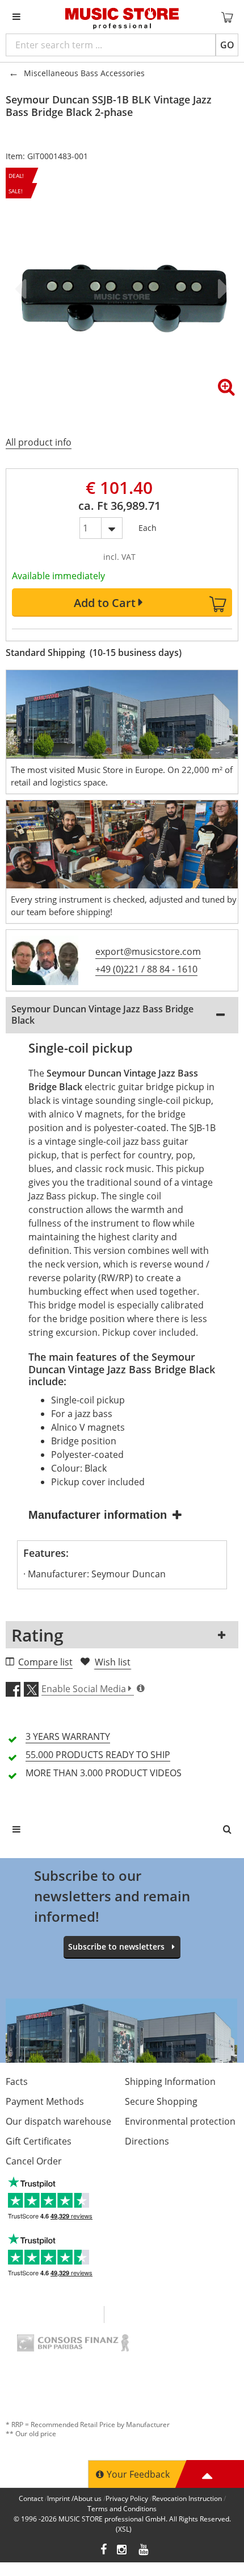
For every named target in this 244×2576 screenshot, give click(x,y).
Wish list (113, 1662)
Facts (17, 2081)
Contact (31, 2498)
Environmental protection (180, 2121)
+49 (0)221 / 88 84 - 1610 (146, 969)
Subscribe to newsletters (116, 1946)
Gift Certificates (39, 2141)
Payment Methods (45, 2101)
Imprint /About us (74, 2498)
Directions (147, 2141)
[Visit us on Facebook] (104, 2551)
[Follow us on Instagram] (123, 2551)
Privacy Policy (127, 2498)
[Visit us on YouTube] (144, 2551)
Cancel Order (34, 2161)
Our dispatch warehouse (58, 2121)
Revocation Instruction (187, 2498)
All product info (39, 442)
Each (148, 525)
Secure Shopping (161, 2101)
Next (221, 289)
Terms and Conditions (122, 2509)
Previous (23, 289)
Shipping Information (170, 2081)
